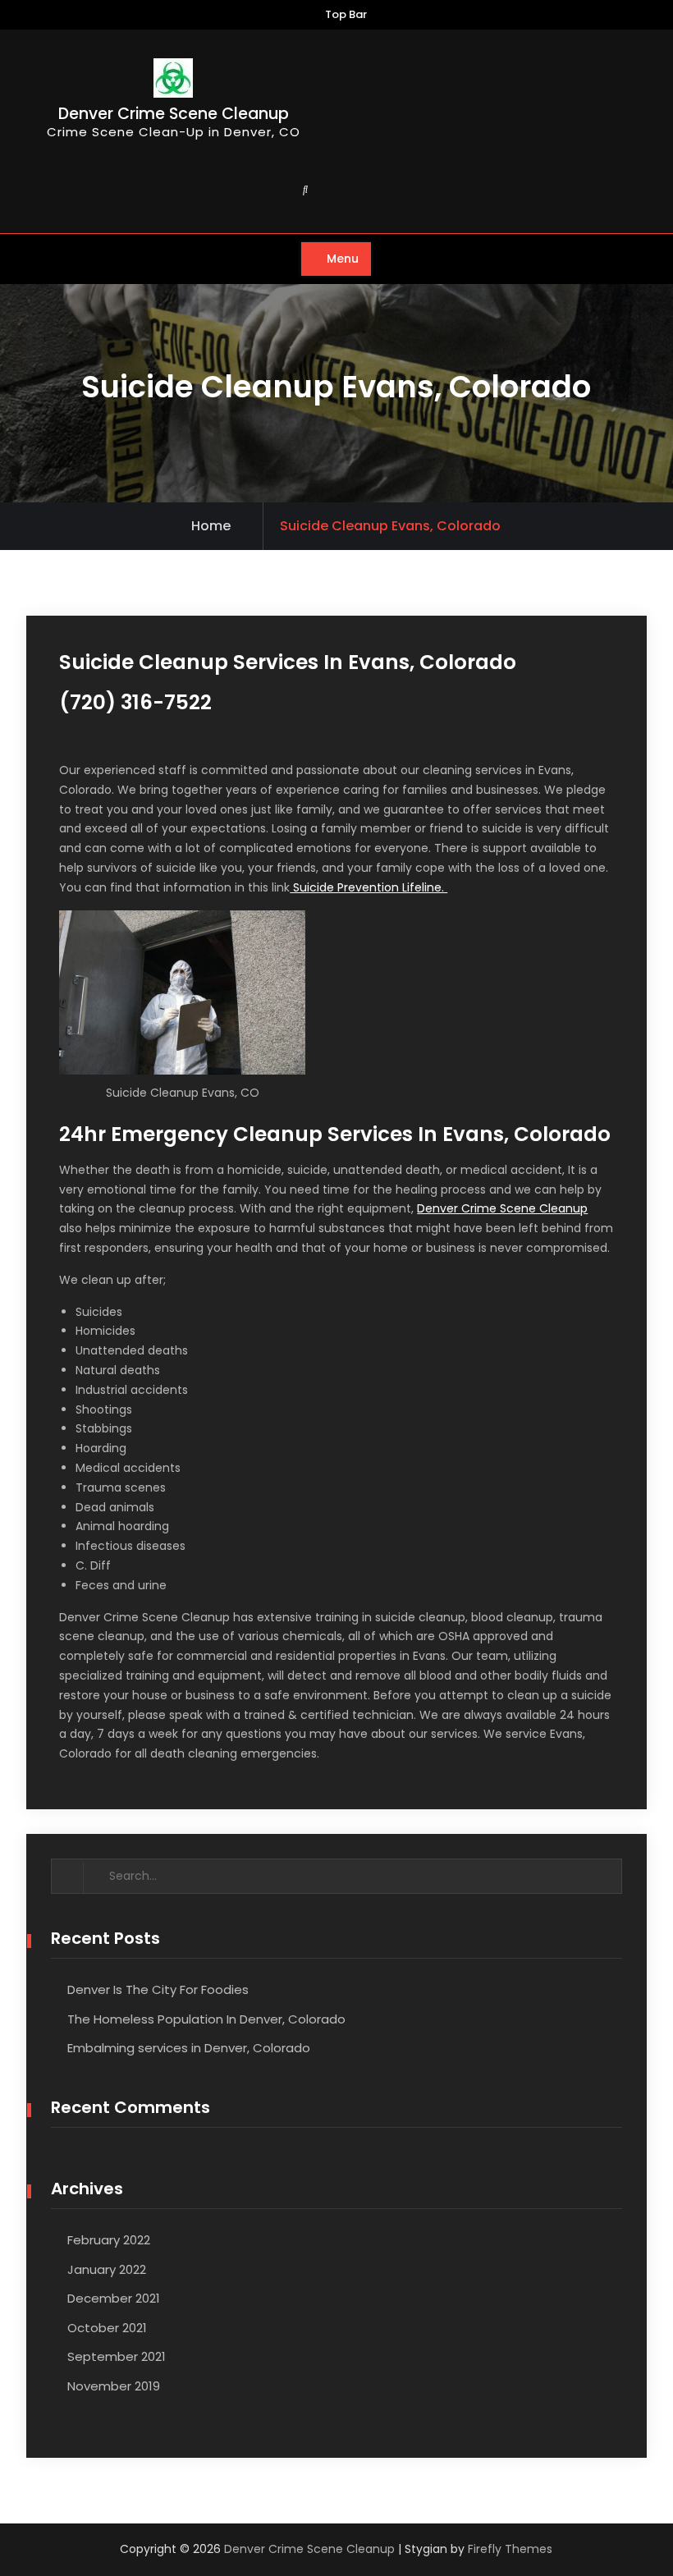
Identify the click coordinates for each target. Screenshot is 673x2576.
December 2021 (114, 2298)
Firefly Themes (510, 2549)
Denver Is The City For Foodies (158, 1989)
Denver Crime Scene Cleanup (174, 114)
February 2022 (109, 2240)
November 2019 (114, 2386)
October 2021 (107, 2328)
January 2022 (107, 2269)
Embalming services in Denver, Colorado (189, 2048)
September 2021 (117, 2356)
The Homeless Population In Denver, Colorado (206, 2019)
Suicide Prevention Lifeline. (369, 887)
